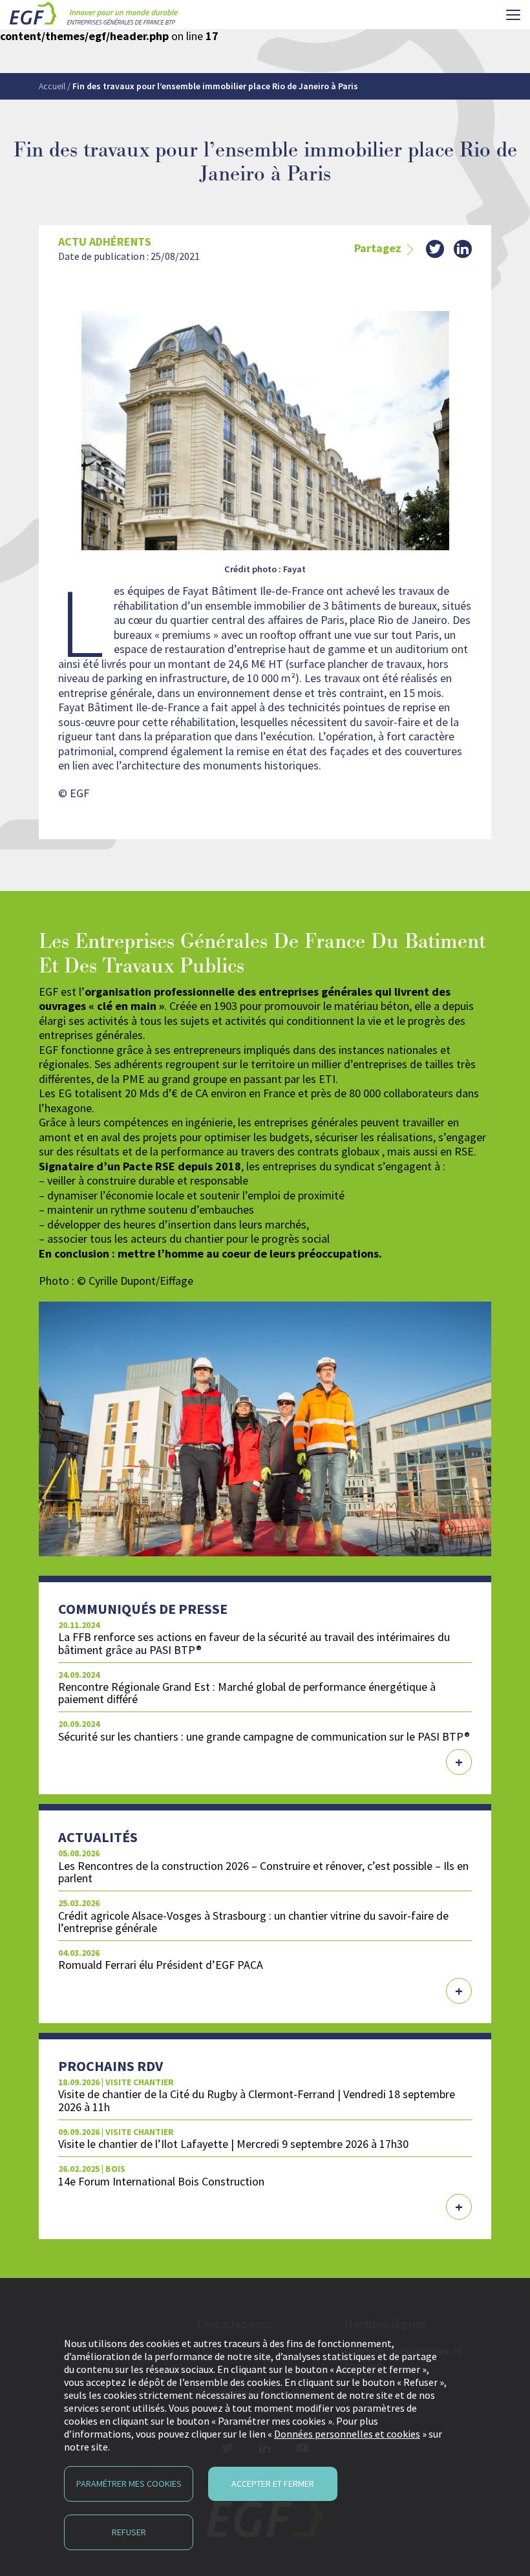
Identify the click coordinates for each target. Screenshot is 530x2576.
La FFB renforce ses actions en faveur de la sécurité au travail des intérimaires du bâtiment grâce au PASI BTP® (254, 1643)
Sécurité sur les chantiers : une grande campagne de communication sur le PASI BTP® (264, 1736)
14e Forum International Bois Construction (161, 2181)
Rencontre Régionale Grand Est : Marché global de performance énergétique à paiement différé (247, 1693)
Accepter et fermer (273, 2484)
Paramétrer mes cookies (129, 2484)
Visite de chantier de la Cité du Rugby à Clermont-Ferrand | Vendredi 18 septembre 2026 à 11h (257, 2100)
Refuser (129, 2532)
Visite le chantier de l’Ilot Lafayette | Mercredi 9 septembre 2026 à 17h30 (233, 2144)
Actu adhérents (105, 242)
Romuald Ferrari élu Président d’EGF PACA (161, 1965)
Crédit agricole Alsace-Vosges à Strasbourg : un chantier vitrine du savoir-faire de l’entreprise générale (253, 1922)
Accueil (52, 86)
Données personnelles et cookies (347, 2434)
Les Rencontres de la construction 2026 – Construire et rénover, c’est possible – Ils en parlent (263, 1872)
